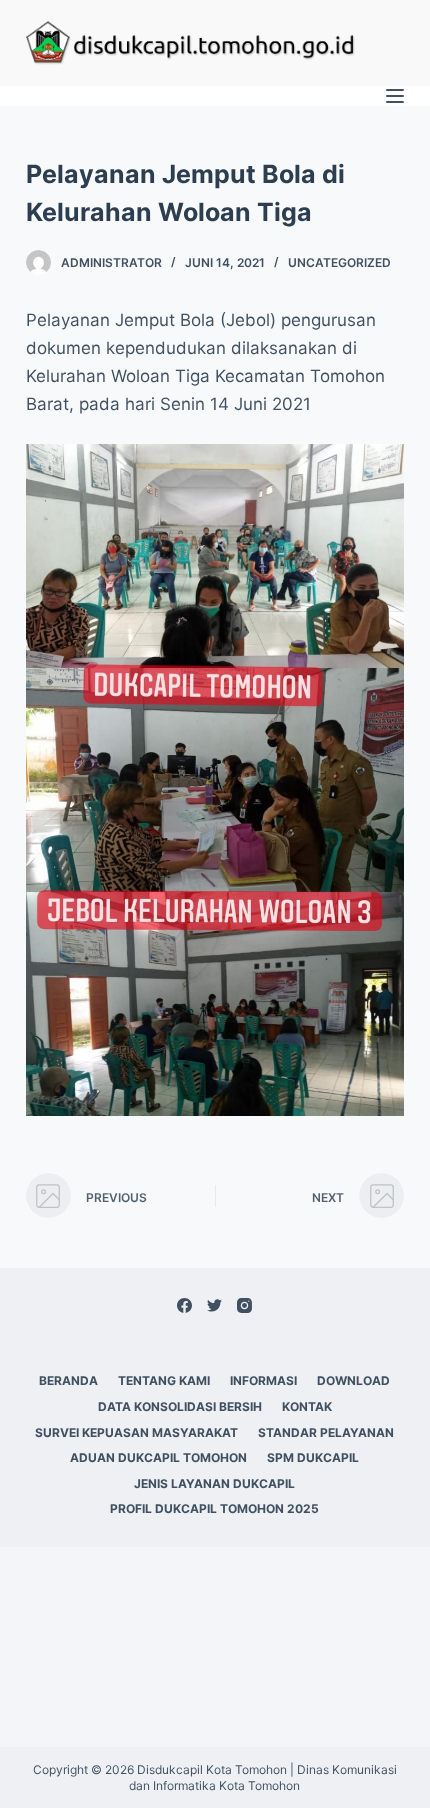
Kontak (307, 1406)
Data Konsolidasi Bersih (180, 1406)
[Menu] (395, 96)
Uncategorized (339, 262)
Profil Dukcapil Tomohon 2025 (214, 1508)
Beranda (68, 1380)
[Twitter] (214, 1305)
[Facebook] (184, 1305)
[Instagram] (244, 1305)
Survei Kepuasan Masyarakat (136, 1432)
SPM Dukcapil (313, 1457)
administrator (111, 262)
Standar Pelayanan (326, 1432)
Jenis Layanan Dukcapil (214, 1483)
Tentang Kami (164, 1380)
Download (353, 1380)
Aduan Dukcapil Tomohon (158, 1457)
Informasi (263, 1380)
